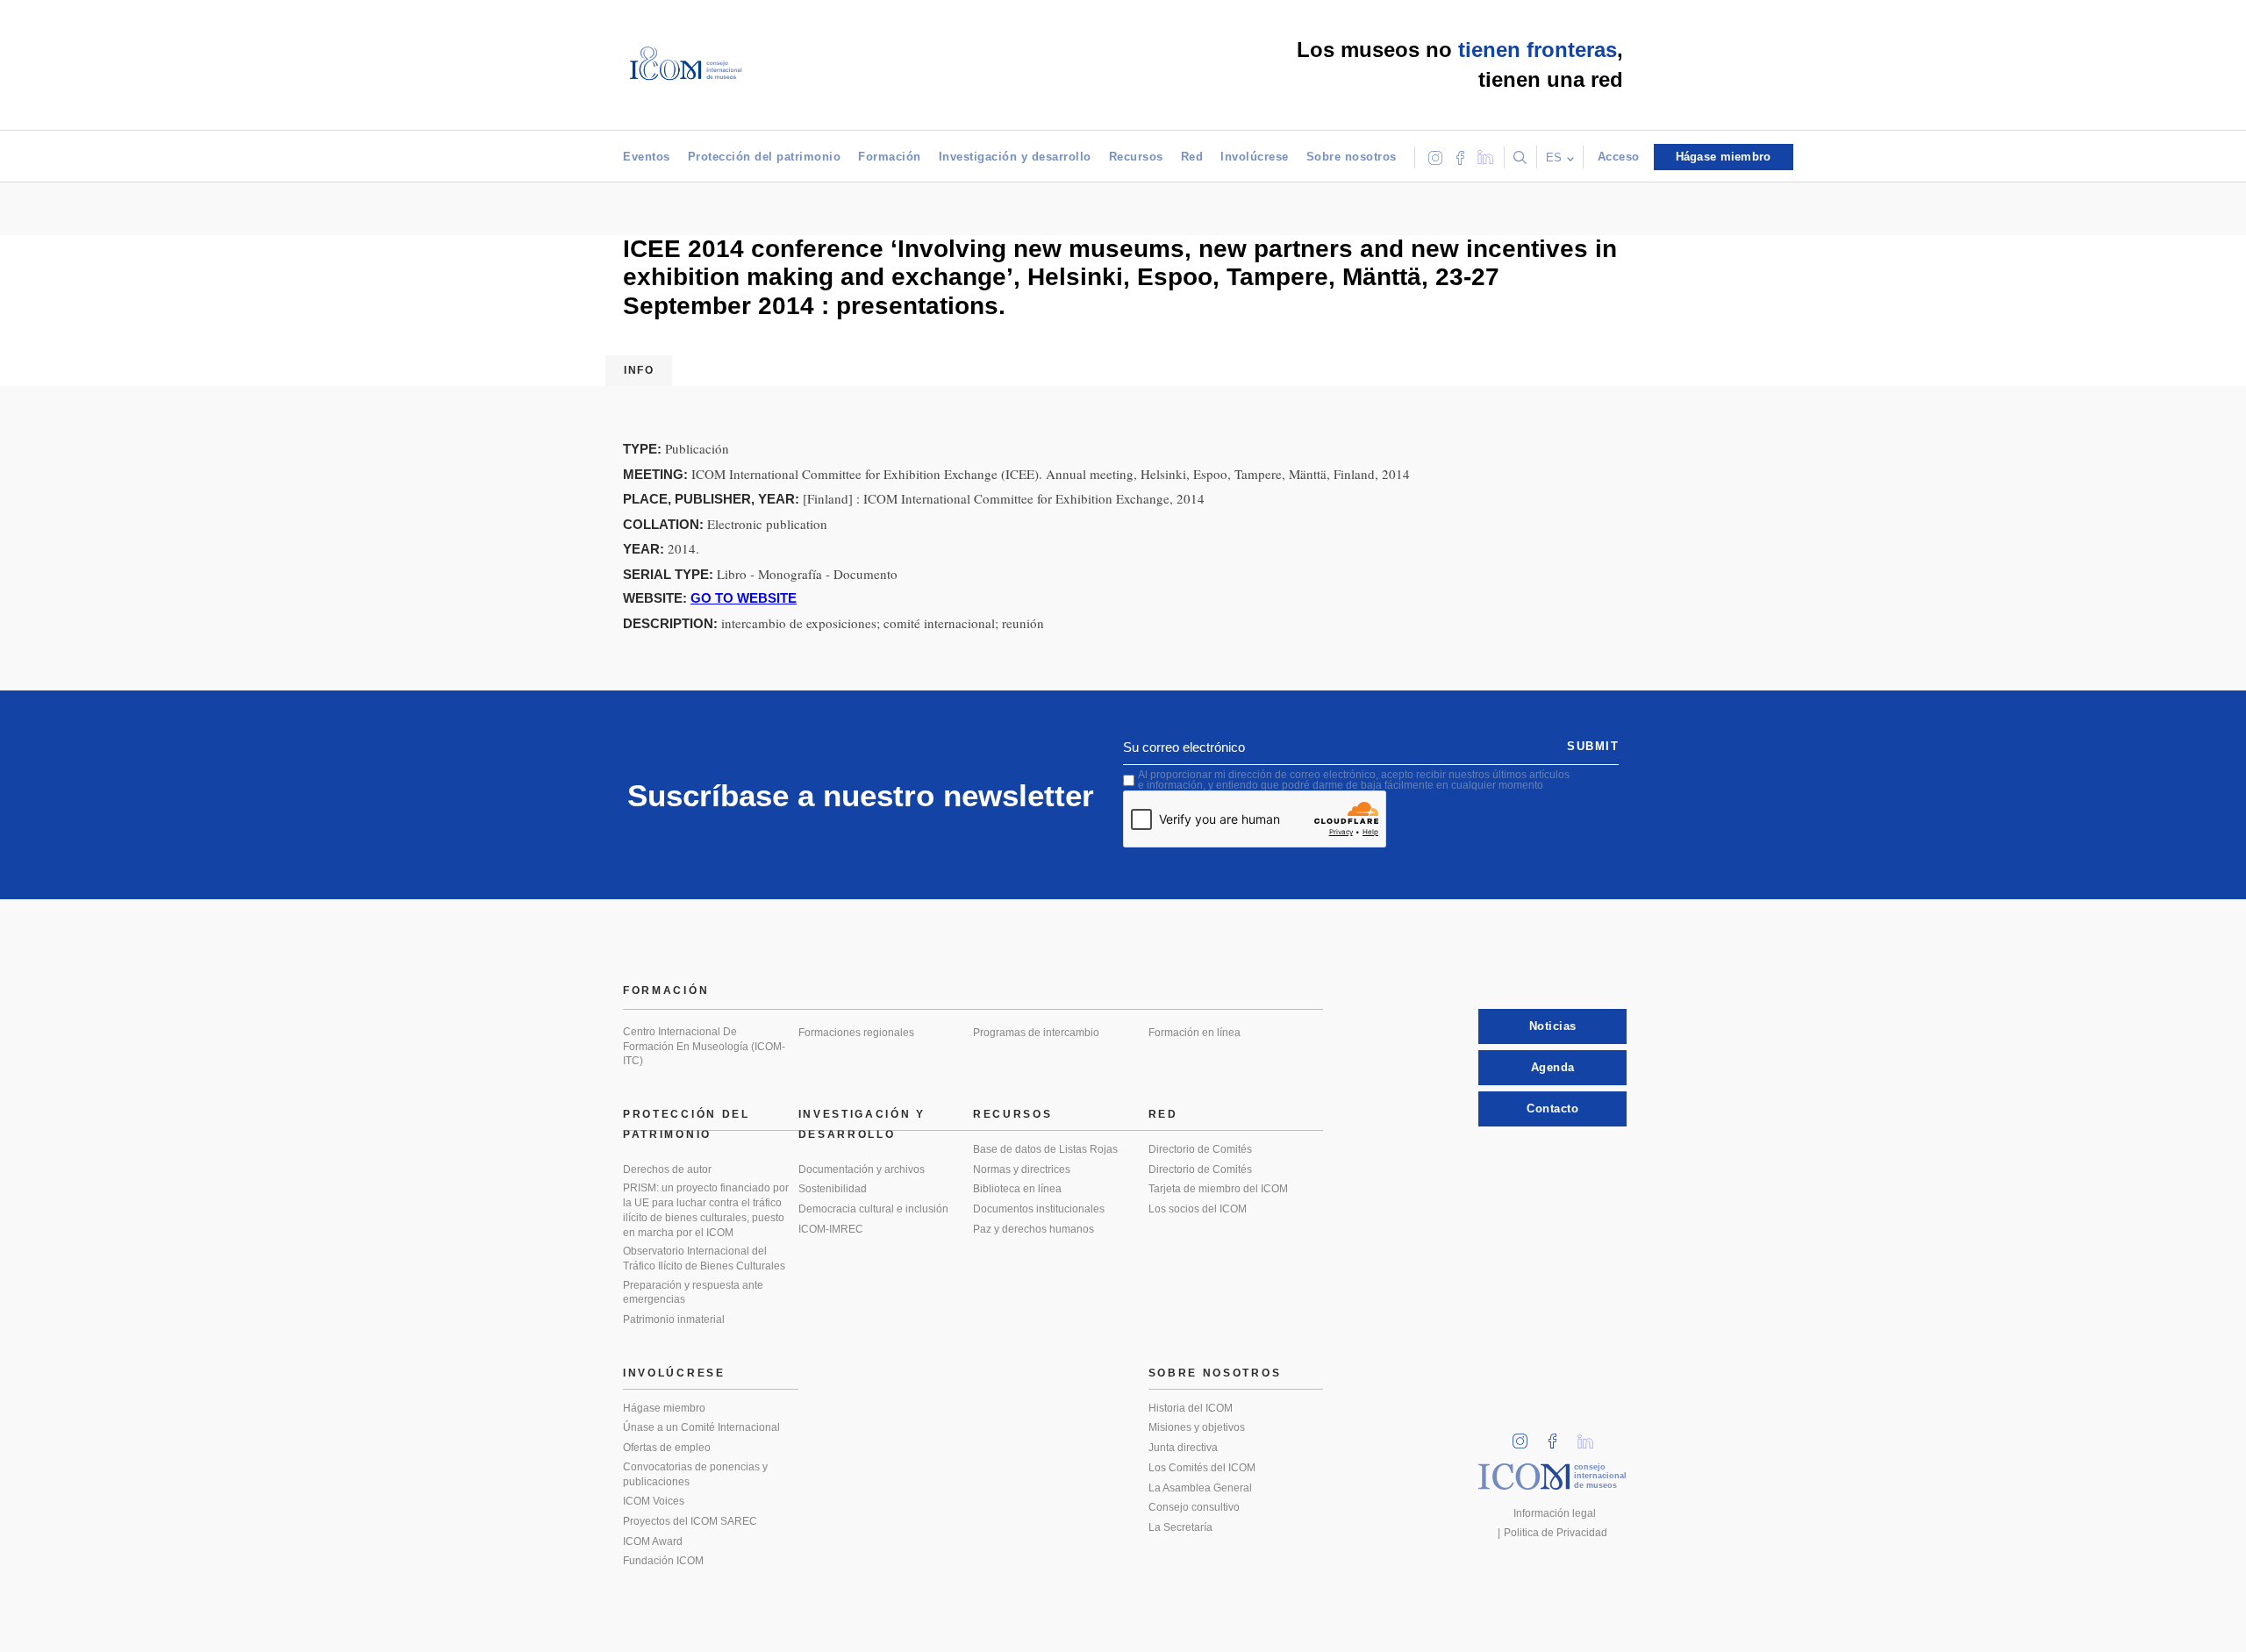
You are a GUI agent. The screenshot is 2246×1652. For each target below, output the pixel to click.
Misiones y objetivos (1197, 1427)
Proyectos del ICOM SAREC (690, 1521)
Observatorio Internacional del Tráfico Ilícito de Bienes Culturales (704, 1259)
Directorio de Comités (1200, 1149)
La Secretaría (1180, 1527)
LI (1592, 1436)
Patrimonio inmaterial (674, 1319)
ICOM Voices (654, 1501)
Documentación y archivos (862, 1169)
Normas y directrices (1022, 1169)
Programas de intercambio (1036, 1033)
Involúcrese (1255, 157)
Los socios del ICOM (1198, 1209)
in (1526, 1436)
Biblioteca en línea (1017, 1189)
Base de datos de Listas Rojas (1045, 1149)
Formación (890, 157)
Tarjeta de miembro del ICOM (1218, 1189)
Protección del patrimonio (765, 157)
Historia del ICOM (1191, 1408)
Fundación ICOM (663, 1561)
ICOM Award (653, 1541)
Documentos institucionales (1039, 1209)
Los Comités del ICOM (1202, 1468)
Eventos (647, 157)
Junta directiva (1183, 1448)
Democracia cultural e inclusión (873, 1209)
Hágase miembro (664, 1408)
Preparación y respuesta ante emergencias (693, 1293)
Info (639, 370)
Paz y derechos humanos (1034, 1229)
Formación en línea (1195, 1033)
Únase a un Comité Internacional (701, 1427)
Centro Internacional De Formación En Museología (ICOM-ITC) (704, 1046)
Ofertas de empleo (667, 1448)
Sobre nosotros (1352, 157)
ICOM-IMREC (831, 1229)
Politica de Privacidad (1556, 1533)
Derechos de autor (667, 1169)
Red (1192, 157)
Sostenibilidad (833, 1189)
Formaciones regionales (856, 1033)
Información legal (1555, 1513)
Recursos (1136, 157)
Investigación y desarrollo (1015, 157)
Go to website (744, 598)
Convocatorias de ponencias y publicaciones (695, 1474)
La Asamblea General (1200, 1488)
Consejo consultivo (1194, 1507)
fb (1558, 1436)
